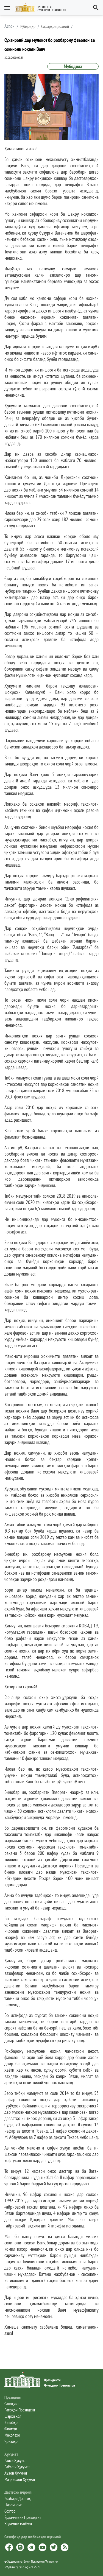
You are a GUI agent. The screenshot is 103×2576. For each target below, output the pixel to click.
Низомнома (13, 2505)
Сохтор (10, 2511)
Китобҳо (11, 2422)
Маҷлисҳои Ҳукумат (20, 2479)
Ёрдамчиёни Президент (23, 2517)
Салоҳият (12, 2404)
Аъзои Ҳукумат (16, 2473)
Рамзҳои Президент (20, 2410)
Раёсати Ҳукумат (17, 2467)
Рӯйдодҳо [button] (28, 26)
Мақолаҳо (12, 2435)
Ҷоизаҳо (11, 2441)
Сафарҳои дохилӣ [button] (55, 26)
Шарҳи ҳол (13, 2416)
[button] (43, 8)
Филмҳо (11, 2429)
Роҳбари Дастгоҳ (18, 2498)
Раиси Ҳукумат (16, 2460)
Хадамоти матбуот (18, 2524)
